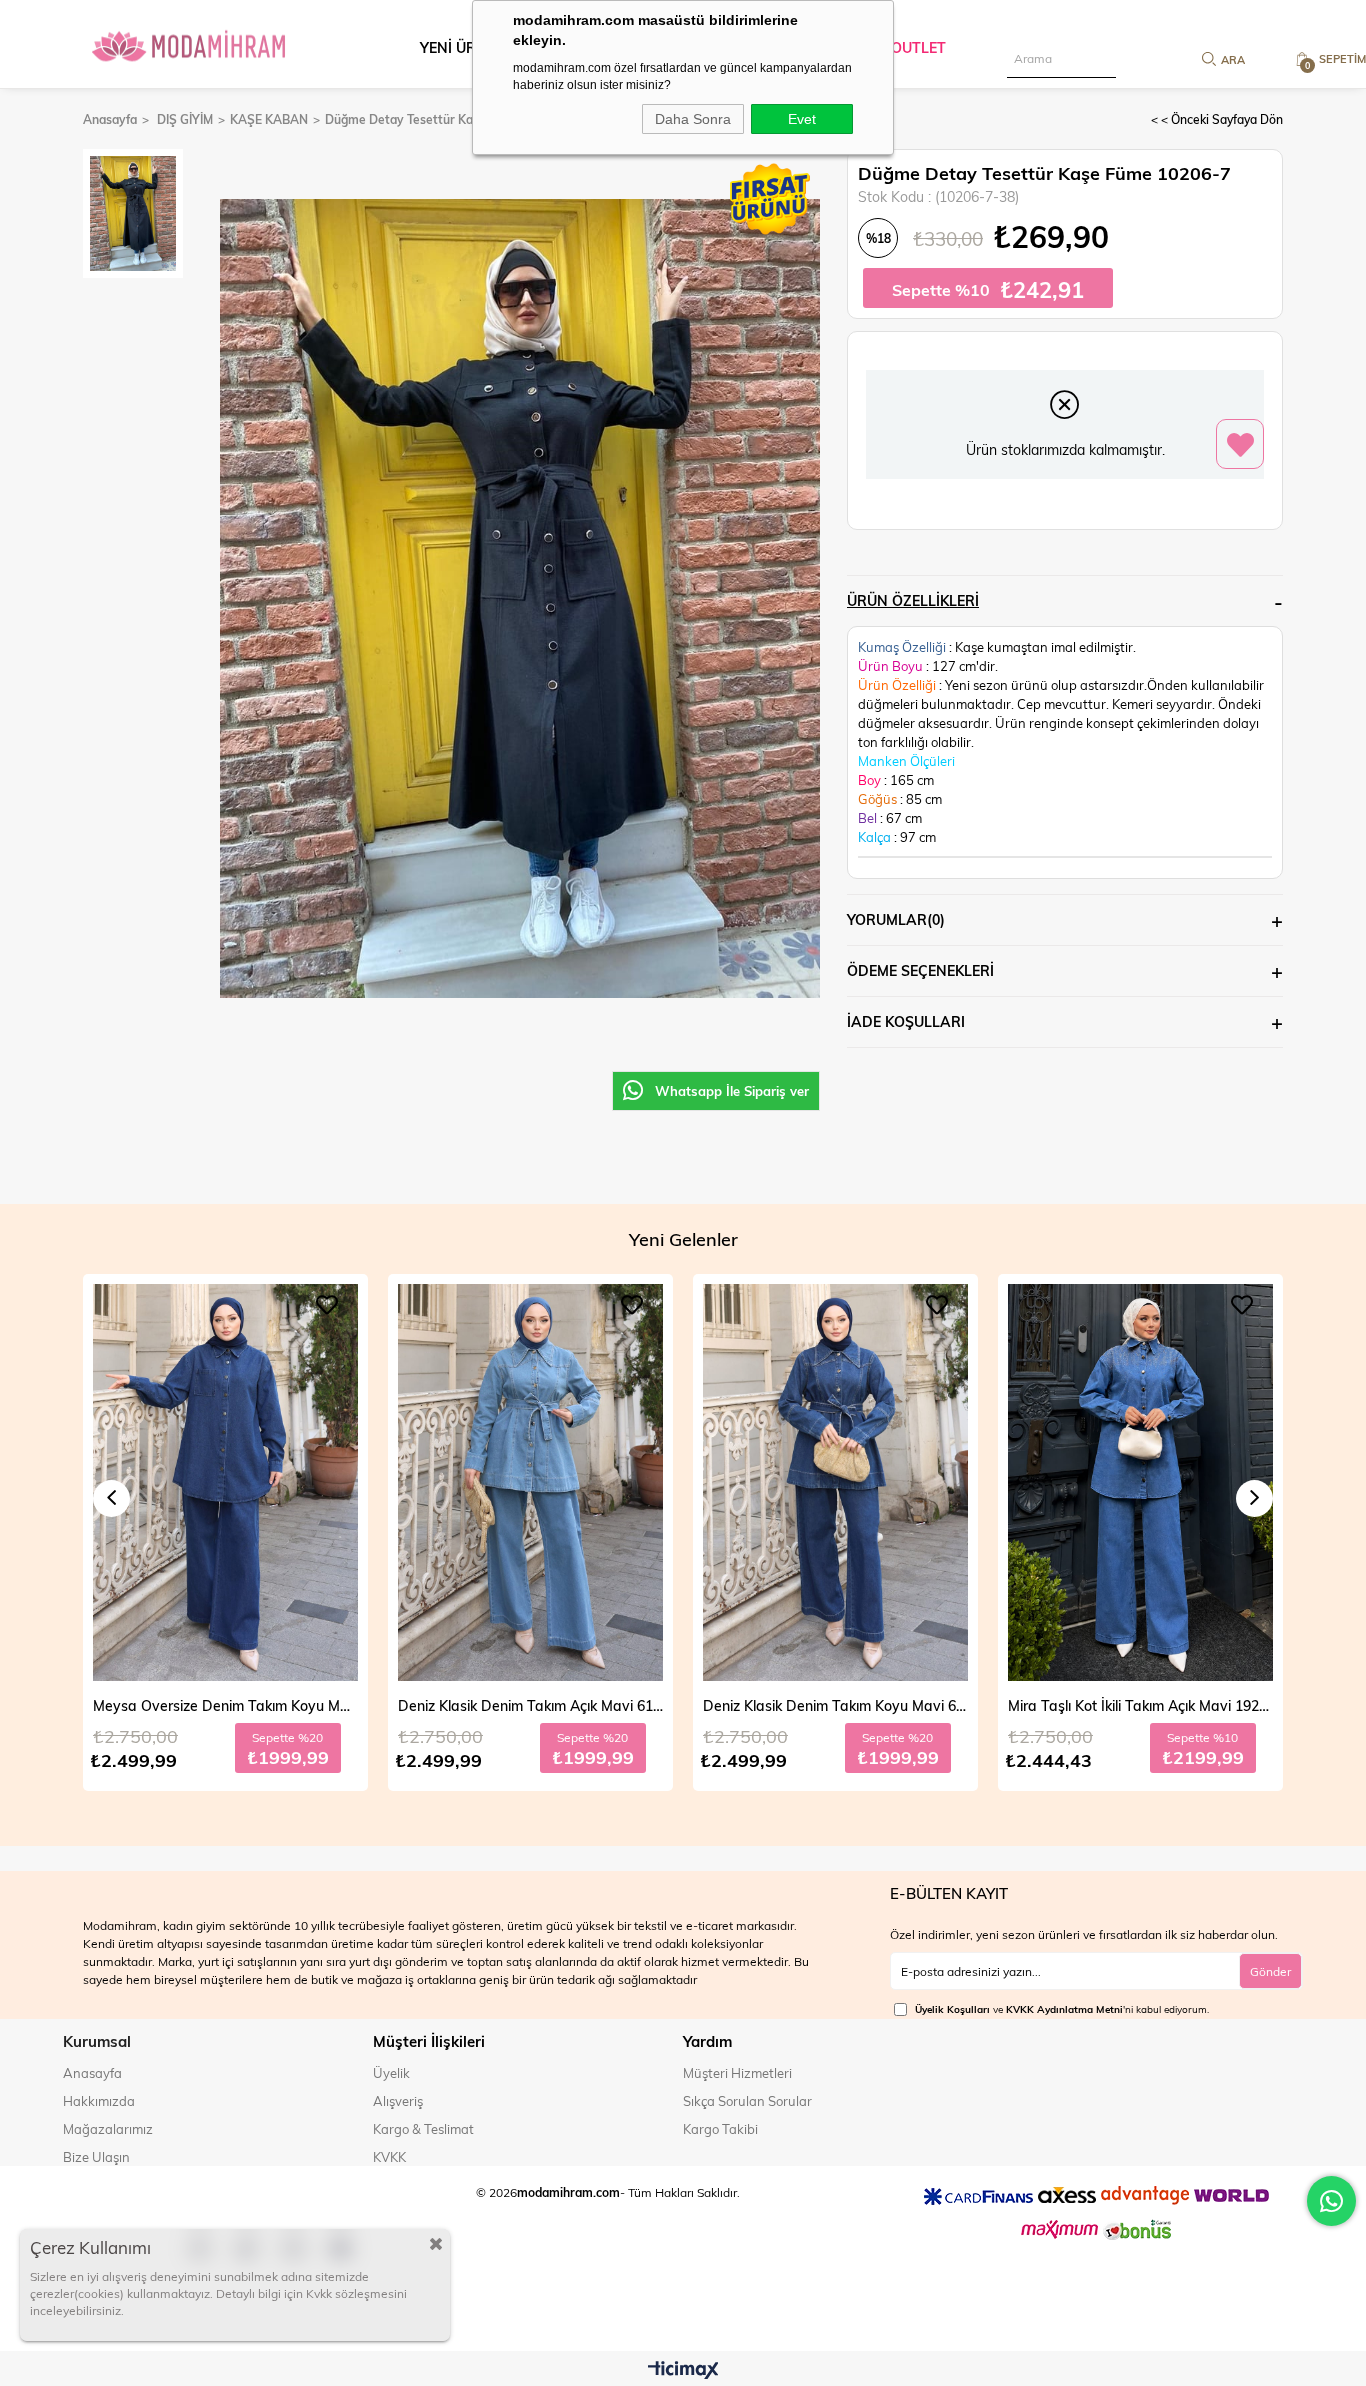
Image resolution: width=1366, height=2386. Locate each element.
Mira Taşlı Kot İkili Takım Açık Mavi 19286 (835, 1705)
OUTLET (918, 47)
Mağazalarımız (108, 2129)
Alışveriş (398, 2101)
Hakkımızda (99, 2101)
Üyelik (391, 2073)
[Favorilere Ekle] (1240, 445)
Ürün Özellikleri (913, 600)
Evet (802, 119)
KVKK (389, 2157)
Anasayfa (92, 2073)
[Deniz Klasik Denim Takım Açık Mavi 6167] (225, 1483)
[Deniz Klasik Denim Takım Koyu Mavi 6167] (530, 1483)
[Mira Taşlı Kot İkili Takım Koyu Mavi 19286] (1140, 1483)
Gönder (1270, 1971)
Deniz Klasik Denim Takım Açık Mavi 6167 (225, 1705)
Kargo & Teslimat (423, 2129)
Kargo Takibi (720, 2129)
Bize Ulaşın (96, 2157)
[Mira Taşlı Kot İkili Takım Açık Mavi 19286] (835, 1483)
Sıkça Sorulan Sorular (747, 2101)
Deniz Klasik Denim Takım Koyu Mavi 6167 (530, 1705)
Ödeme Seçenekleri (920, 970)
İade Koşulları (906, 1021)
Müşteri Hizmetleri (737, 2073)
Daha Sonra (693, 119)
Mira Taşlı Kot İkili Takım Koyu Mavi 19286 (1140, 1705)
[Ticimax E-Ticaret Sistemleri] (683, 2371)
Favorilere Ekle (327, 1305)
